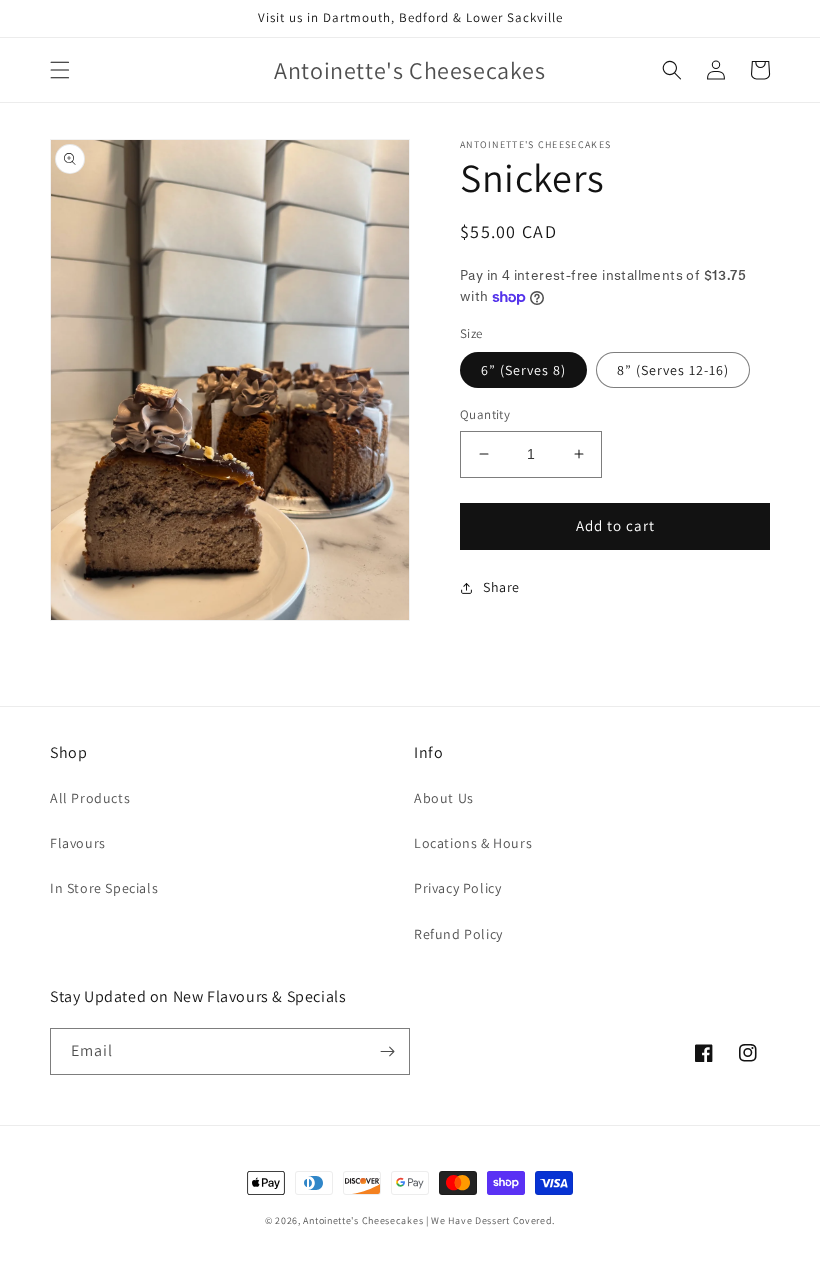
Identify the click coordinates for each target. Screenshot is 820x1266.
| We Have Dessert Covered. (490, 1220)
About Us (444, 798)
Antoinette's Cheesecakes (363, 1220)
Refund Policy (458, 934)
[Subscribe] (387, 1051)
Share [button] (501, 587)
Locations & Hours (473, 843)
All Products (90, 798)
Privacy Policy (457, 888)
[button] (60, 70)
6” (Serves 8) (523, 370)
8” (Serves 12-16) (673, 370)
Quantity (485, 414)
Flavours (78, 843)
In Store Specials (104, 888)
